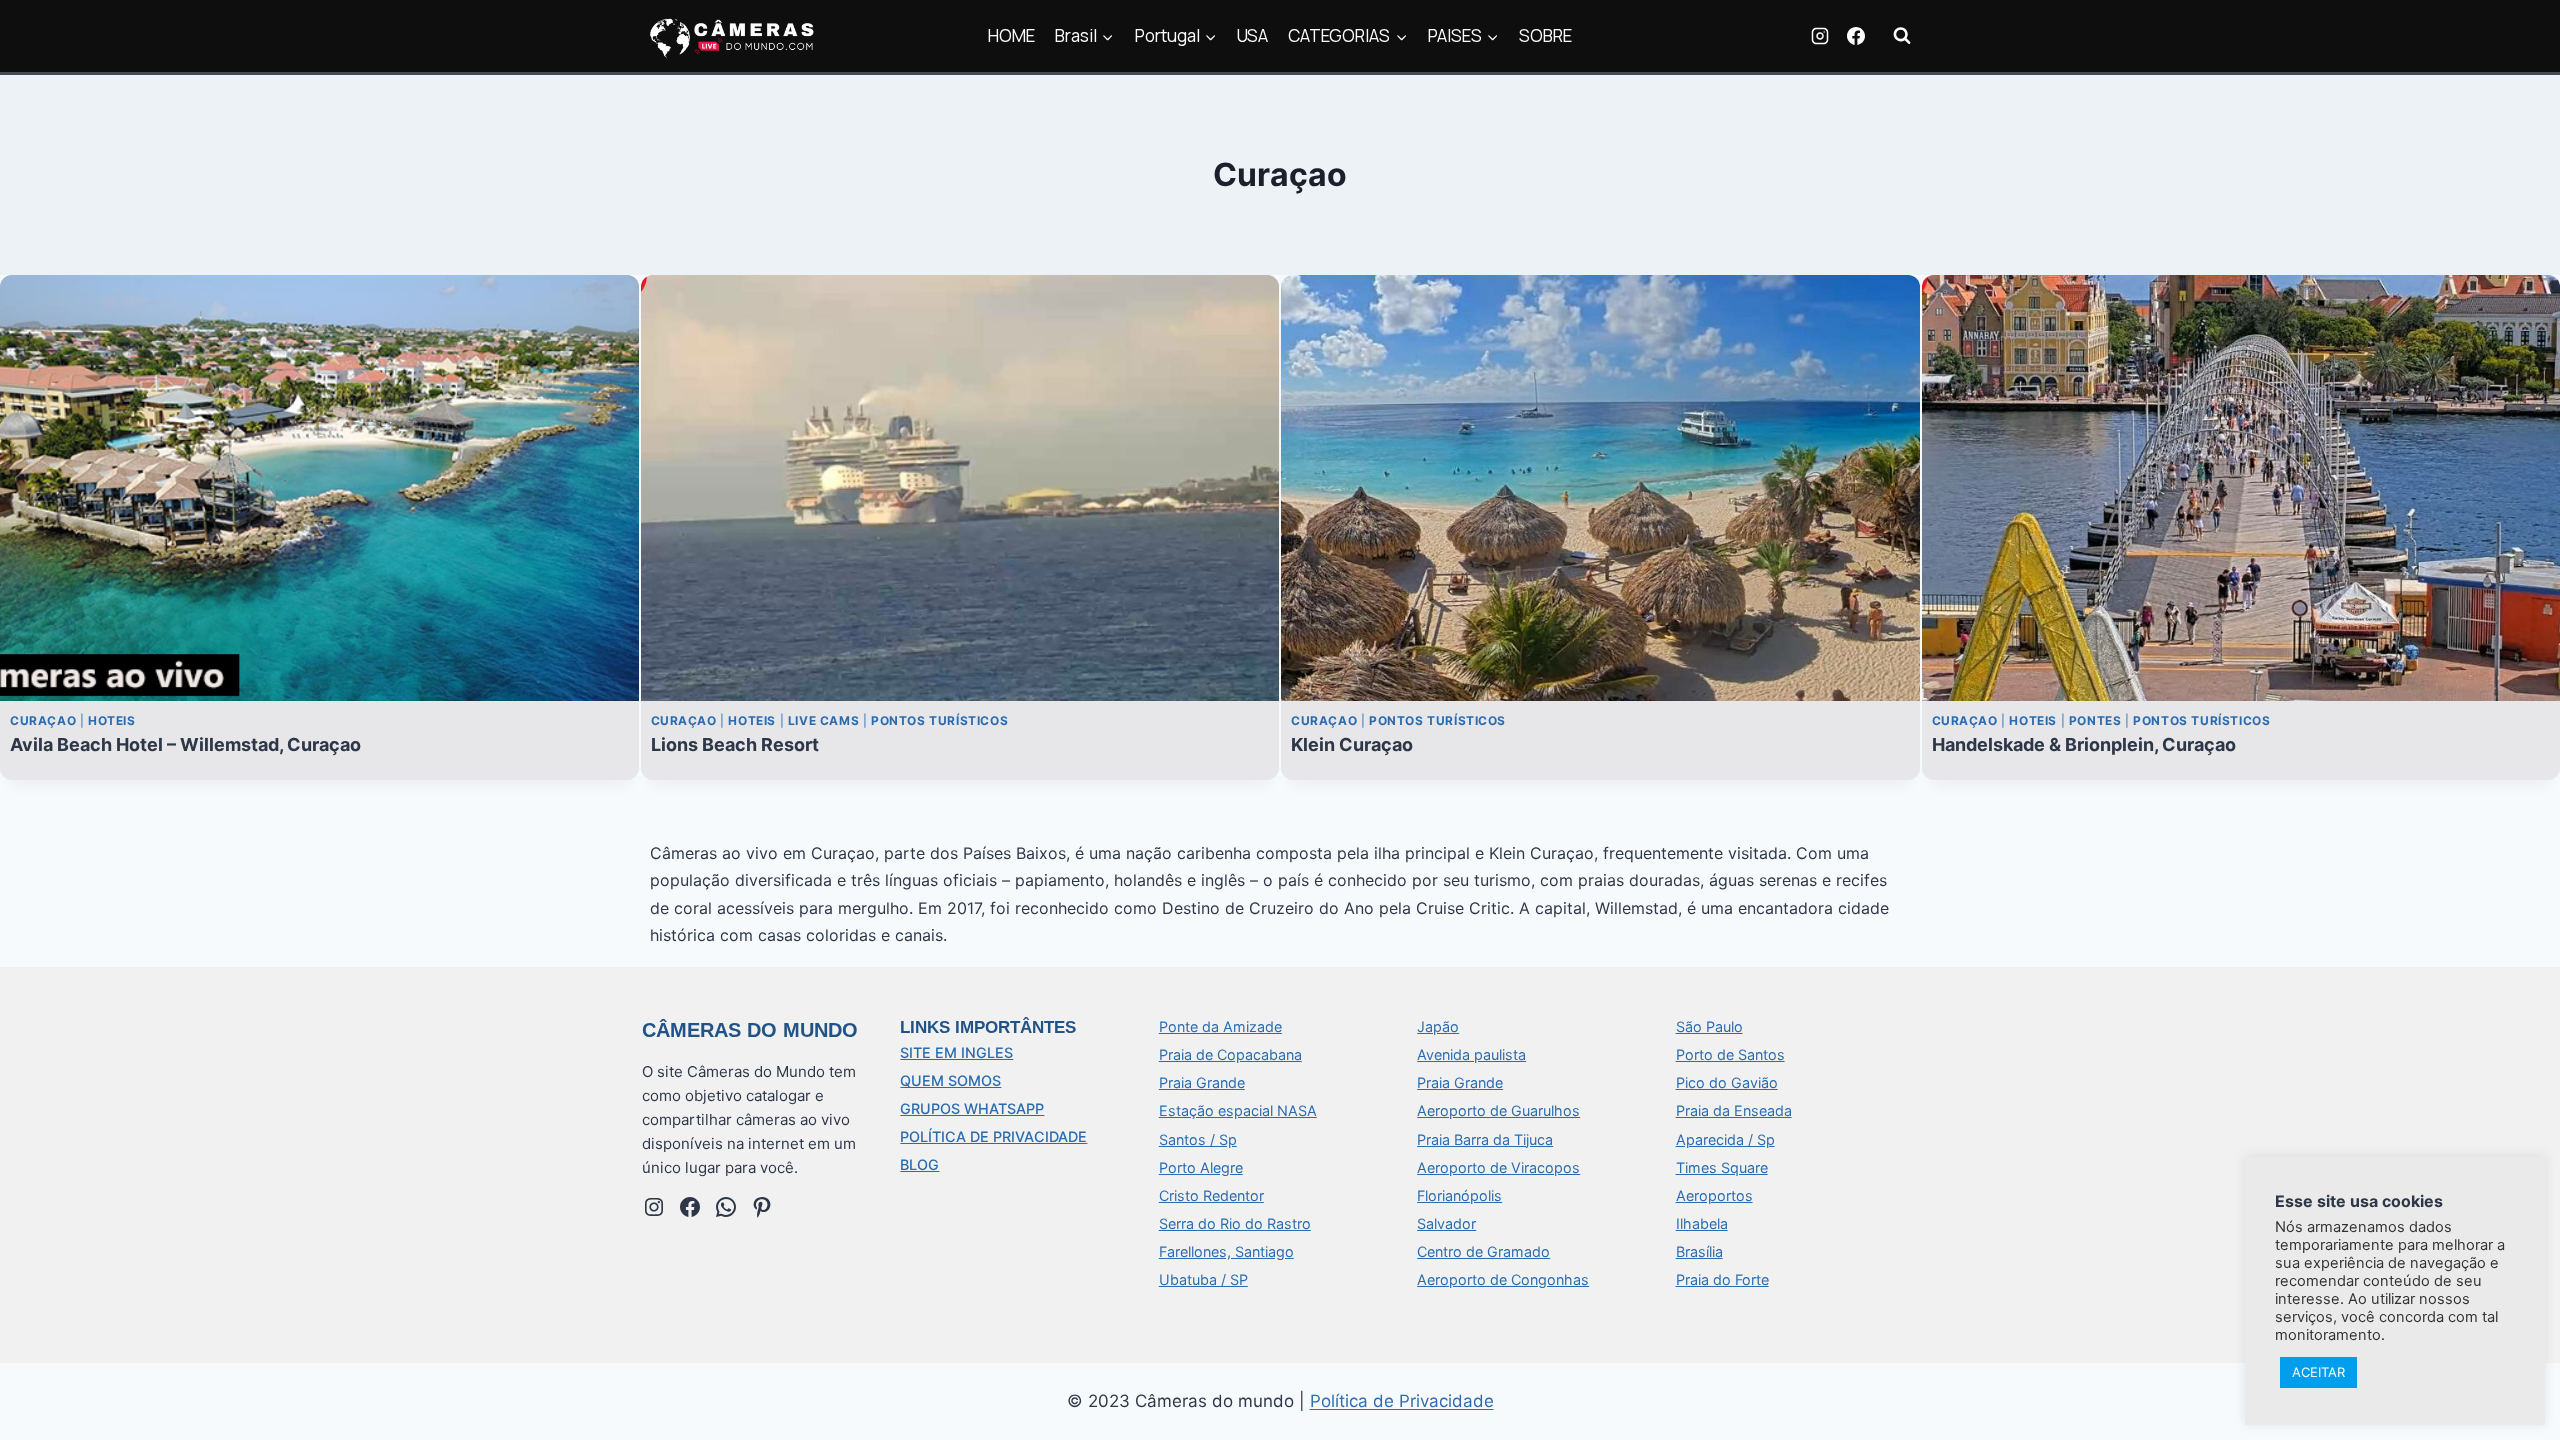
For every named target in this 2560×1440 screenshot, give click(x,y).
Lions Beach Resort (735, 744)
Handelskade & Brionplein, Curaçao (2084, 744)
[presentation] (319, 488)
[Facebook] (1856, 36)
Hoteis (112, 720)
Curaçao (43, 720)
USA (1252, 35)
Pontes (2095, 720)
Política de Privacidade (1402, 1401)
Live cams (823, 720)
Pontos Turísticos (939, 720)
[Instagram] (1820, 36)
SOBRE (1545, 35)
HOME (1011, 35)
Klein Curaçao (1352, 744)
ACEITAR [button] (2318, 1372)
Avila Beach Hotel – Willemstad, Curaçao (185, 744)
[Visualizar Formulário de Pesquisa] (1902, 36)
